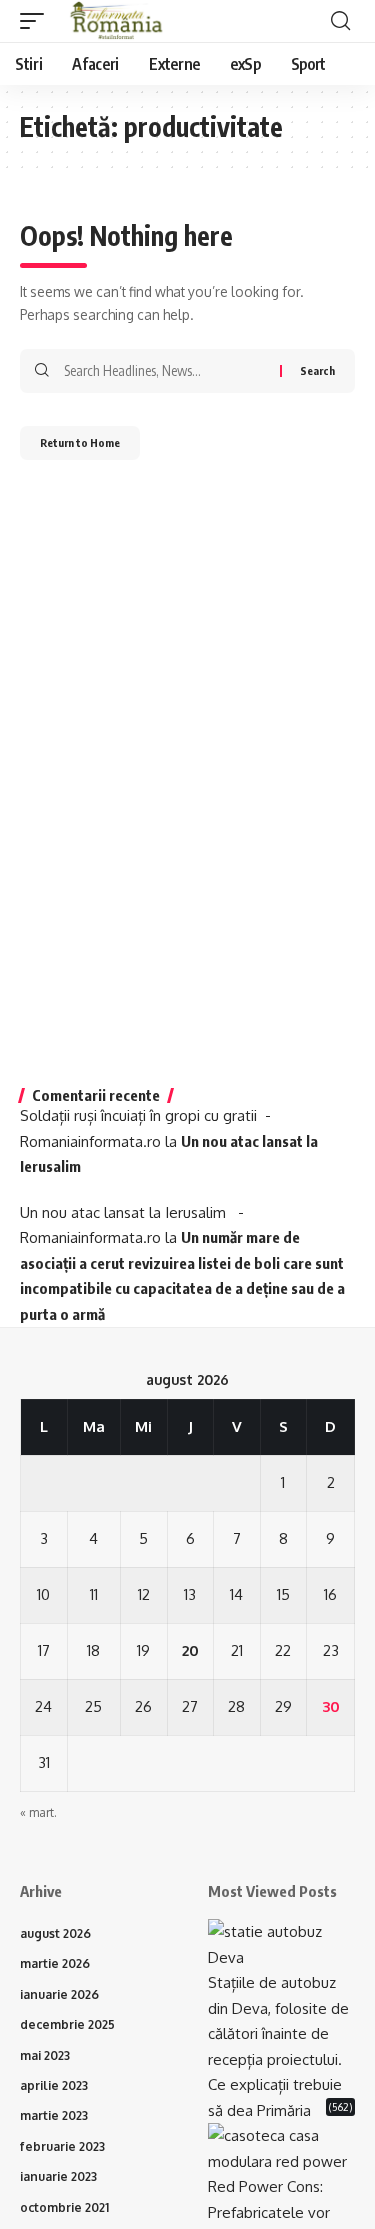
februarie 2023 (62, 2146)
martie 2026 (55, 1963)
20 (190, 1650)
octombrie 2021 (64, 2207)
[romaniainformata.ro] (117, 21)
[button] (37, 21)
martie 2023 (54, 2115)
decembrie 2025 (67, 2024)
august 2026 (55, 1933)
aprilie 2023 (54, 2085)
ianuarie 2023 (58, 2176)
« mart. (38, 1812)
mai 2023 (45, 2055)
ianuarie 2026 (59, 1994)
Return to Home (80, 442)
